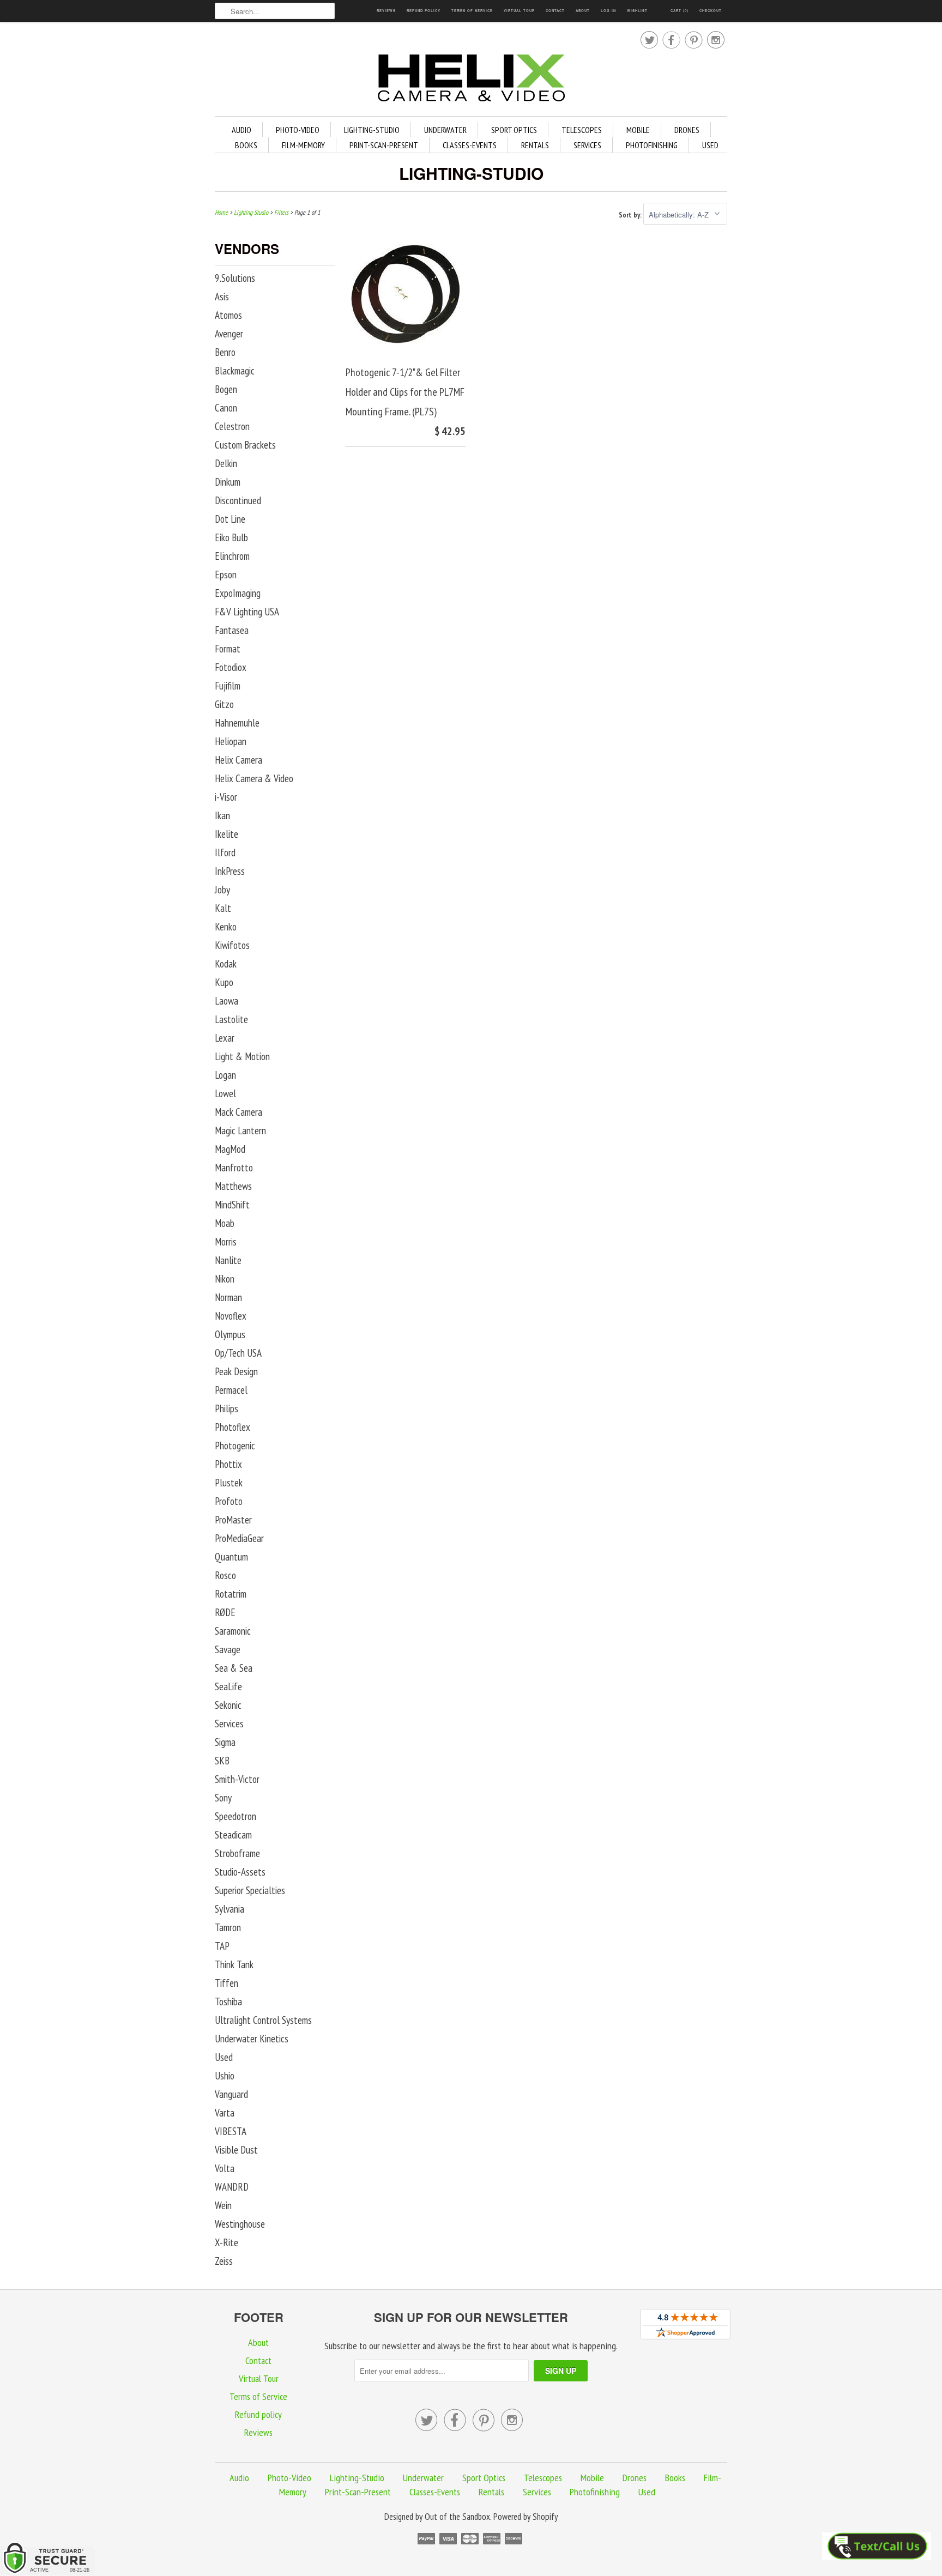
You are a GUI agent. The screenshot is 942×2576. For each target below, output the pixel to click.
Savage (228, 1649)
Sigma (225, 1742)
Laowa (227, 1001)
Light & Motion (242, 1056)
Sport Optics (514, 130)
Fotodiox (231, 667)
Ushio (225, 2076)
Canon (226, 408)
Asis (222, 297)
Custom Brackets (245, 445)
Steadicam (233, 1835)
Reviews (386, 11)
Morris (226, 1242)
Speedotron (235, 1816)
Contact (555, 11)
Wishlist (637, 11)
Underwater (445, 130)
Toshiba (228, 2001)
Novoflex (231, 1316)
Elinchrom (232, 556)
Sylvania (230, 1909)
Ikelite (227, 834)
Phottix (228, 1464)
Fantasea (232, 630)
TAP (222, 1946)
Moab (225, 1223)
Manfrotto (234, 1168)
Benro (225, 352)
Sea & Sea (234, 1668)
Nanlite (228, 1260)
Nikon (225, 1279)
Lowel (225, 1093)
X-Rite (227, 2242)
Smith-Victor (237, 1779)
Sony (223, 1798)
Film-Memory (303, 145)
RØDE (225, 1612)
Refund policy (424, 11)
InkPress (230, 871)
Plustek (229, 1483)
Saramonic (233, 1631)
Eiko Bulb (231, 537)
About (583, 11)
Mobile (638, 130)
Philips (227, 1408)
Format (228, 649)
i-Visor (226, 797)
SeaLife (228, 1686)
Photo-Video (298, 130)
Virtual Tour (519, 11)
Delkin (226, 463)
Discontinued (238, 500)
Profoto (229, 1501)
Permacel (231, 1390)
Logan (225, 1075)
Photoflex (233, 1427)
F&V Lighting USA (247, 612)
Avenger (229, 334)
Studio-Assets (240, 1872)
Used (710, 145)
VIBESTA (231, 2131)
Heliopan (231, 741)
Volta (225, 2168)
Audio (241, 130)
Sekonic (228, 1705)
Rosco (225, 1575)
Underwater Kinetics (252, 2039)
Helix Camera (238, 760)
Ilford (225, 852)
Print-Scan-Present (384, 145)
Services (587, 145)
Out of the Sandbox (457, 2517)
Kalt (223, 908)
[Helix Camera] (471, 80)
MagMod (230, 1149)
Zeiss (224, 2261)
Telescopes (582, 130)
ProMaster (233, 1520)
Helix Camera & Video (254, 778)
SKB (222, 1761)
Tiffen (227, 1983)
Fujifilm (228, 686)
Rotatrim (231, 1594)
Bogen (226, 389)
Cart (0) (680, 11)
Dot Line (230, 519)
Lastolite (231, 1019)
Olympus (230, 1334)
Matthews (233, 1186)
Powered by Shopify (526, 2517)
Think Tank (234, 1964)
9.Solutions (235, 278)
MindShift (232, 1205)
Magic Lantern (240, 1130)
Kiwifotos (232, 945)
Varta (225, 2113)
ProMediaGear (239, 1538)
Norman (228, 1297)
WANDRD (232, 2187)
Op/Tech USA (238, 1353)
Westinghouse (240, 2224)
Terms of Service (472, 11)
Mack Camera (238, 1112)
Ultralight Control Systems (263, 2020)
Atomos (228, 315)
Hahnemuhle (237, 723)
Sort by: (631, 215)
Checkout (711, 11)
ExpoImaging (238, 593)
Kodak (226, 964)
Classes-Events (470, 145)
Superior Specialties (250, 1890)
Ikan (222, 815)
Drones (687, 130)
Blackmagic (235, 371)
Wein (223, 2205)
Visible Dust (236, 2150)
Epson (226, 575)
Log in (608, 11)
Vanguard (231, 2094)
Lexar (225, 1038)
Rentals (535, 145)
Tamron (228, 1927)
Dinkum (228, 482)
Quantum (231, 1557)
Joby (222, 890)
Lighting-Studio (372, 130)
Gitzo (224, 704)
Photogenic (235, 1446)
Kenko (226, 927)
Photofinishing (652, 145)
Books (246, 145)
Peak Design (236, 1371)
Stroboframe (237, 1853)
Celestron (232, 426)
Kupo (224, 982)
